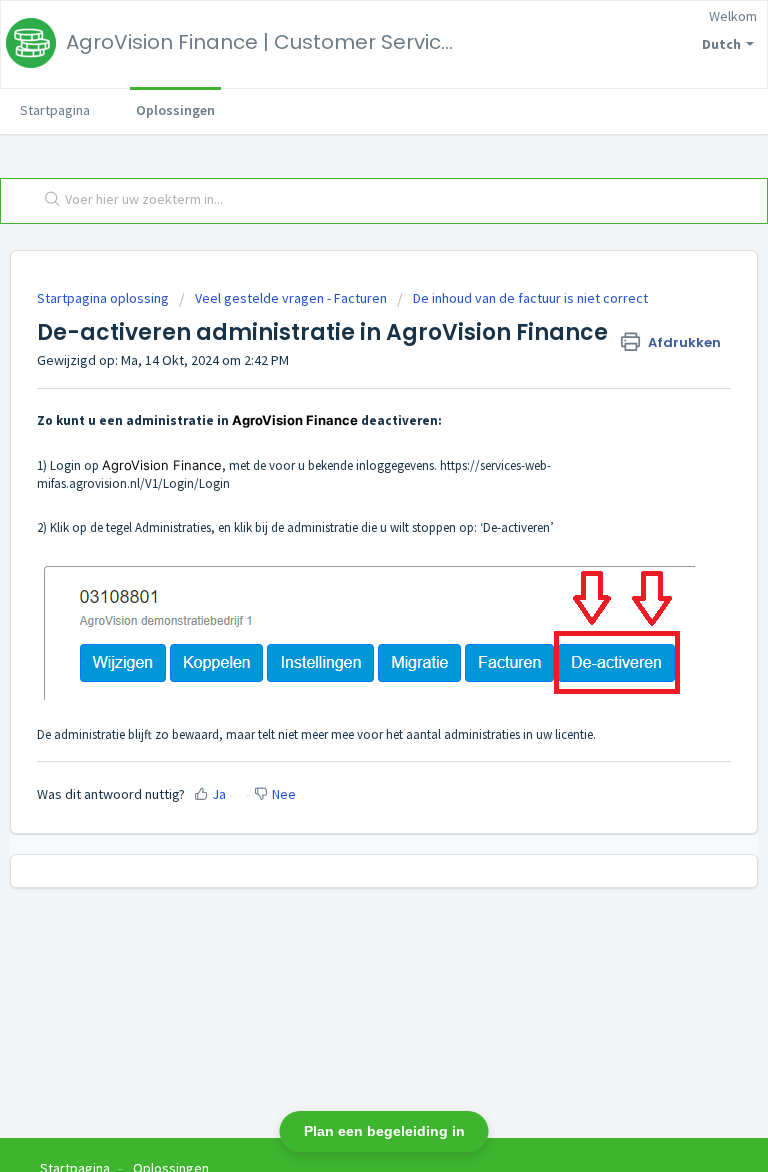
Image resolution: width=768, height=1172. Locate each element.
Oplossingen (175, 110)
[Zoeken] (48, 201)
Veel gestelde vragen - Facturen (291, 298)
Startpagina (55, 110)
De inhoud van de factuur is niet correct (530, 298)
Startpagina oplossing (104, 298)
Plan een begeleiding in (384, 1131)
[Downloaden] (347, 574)
